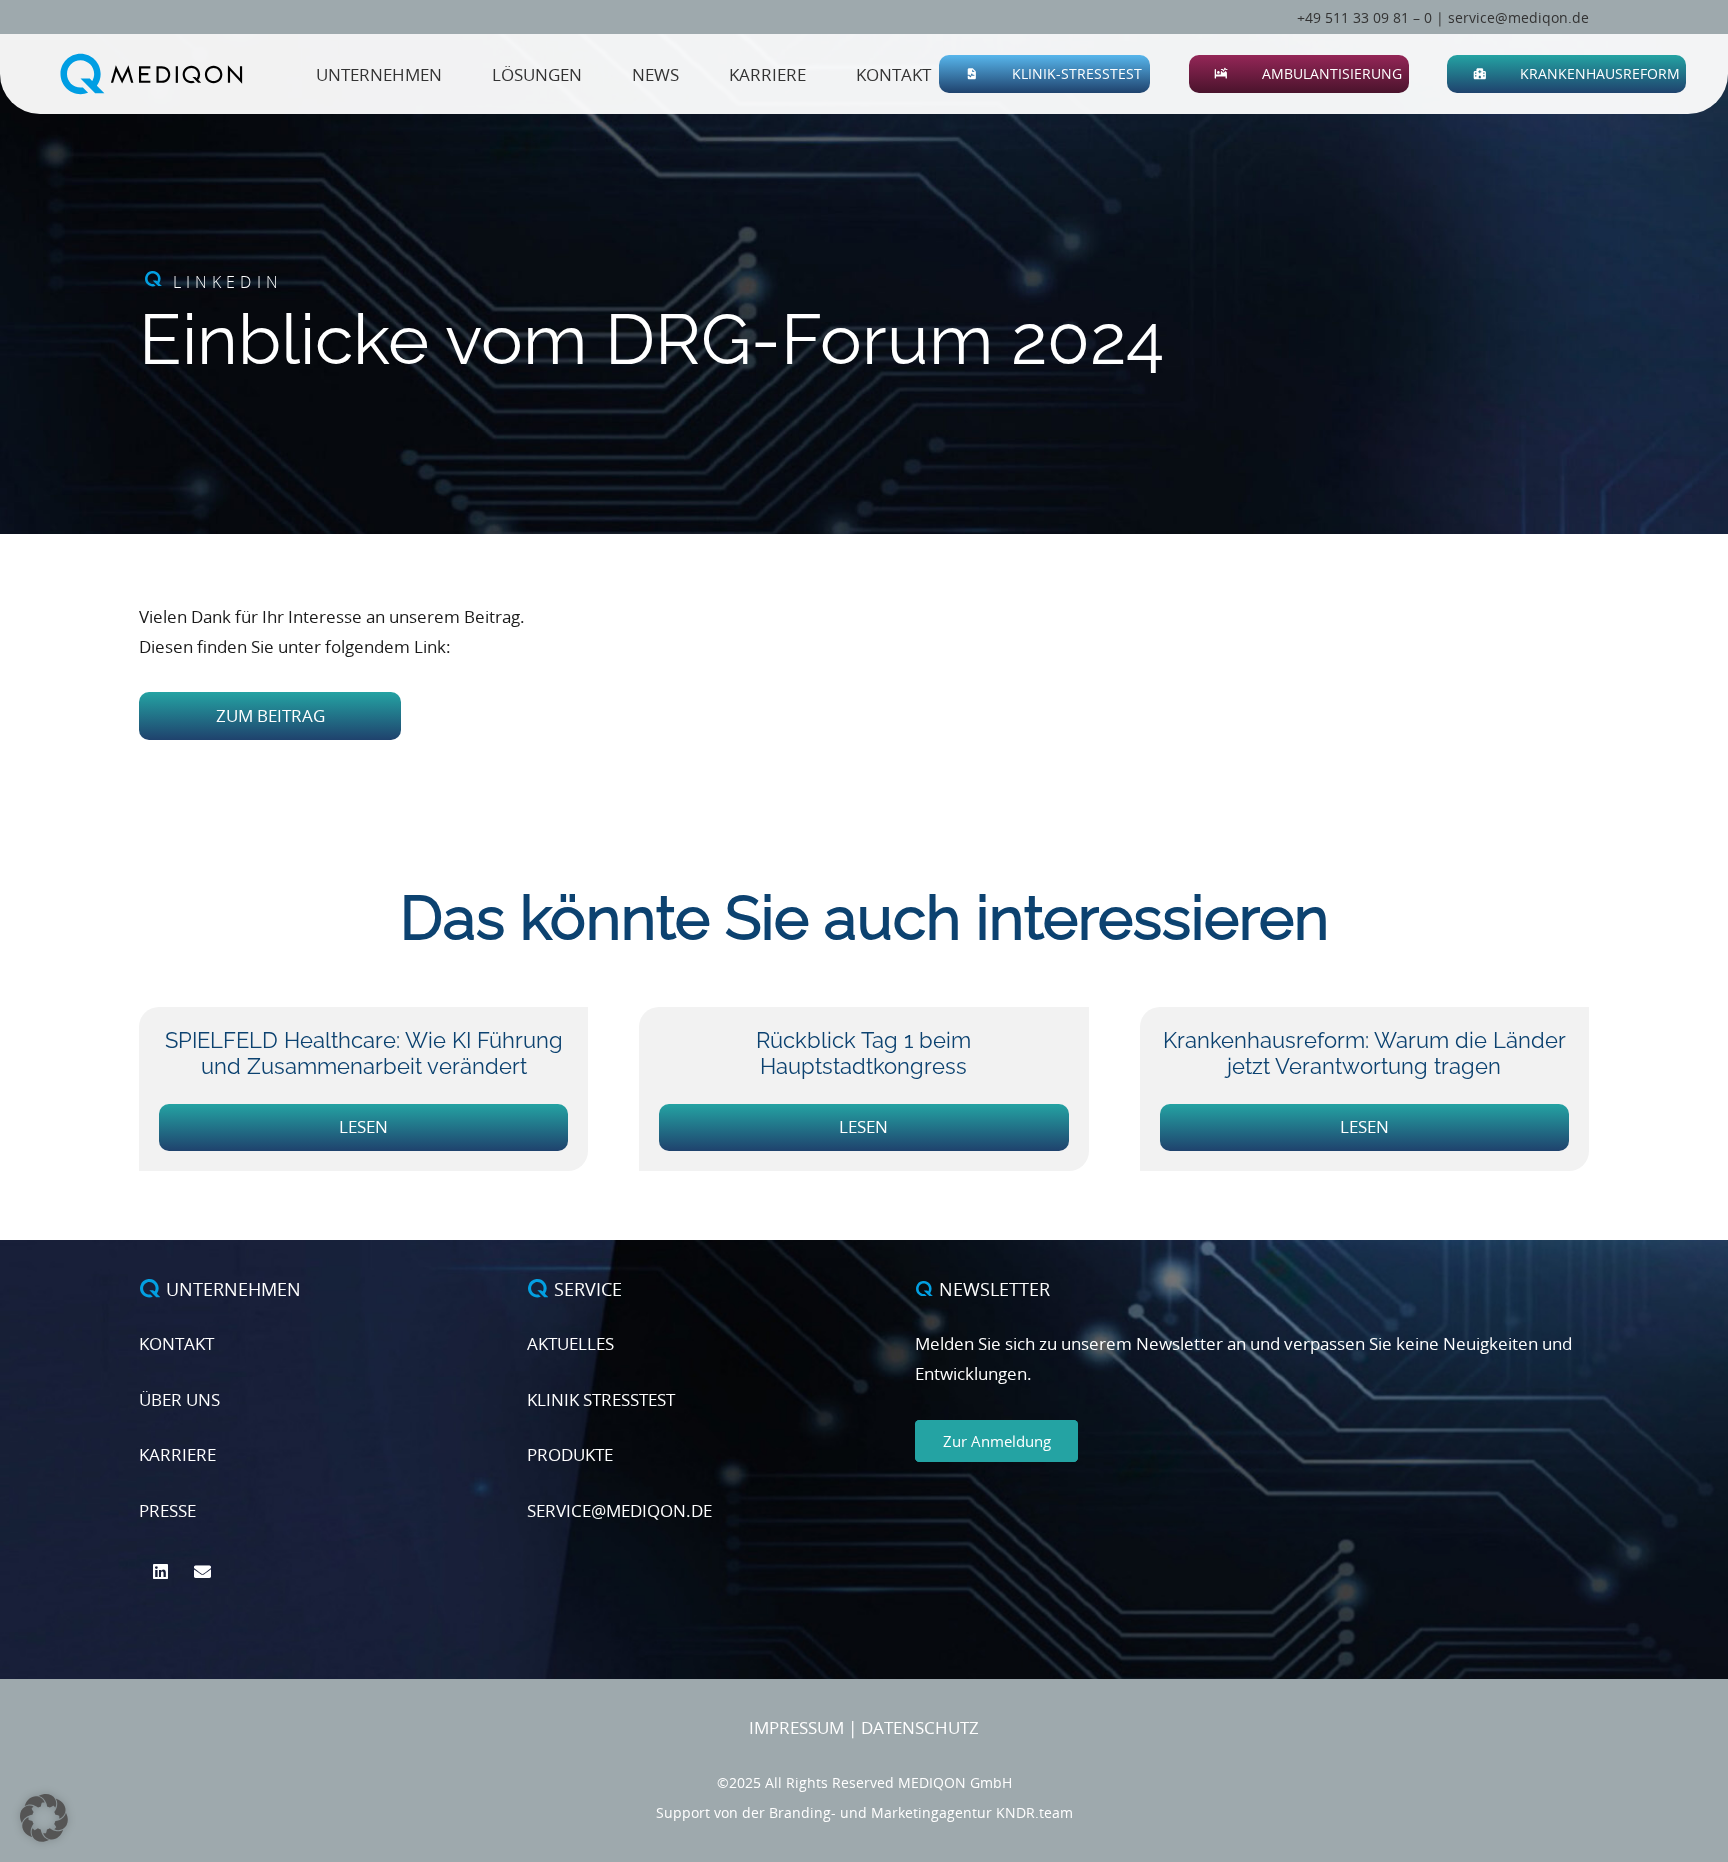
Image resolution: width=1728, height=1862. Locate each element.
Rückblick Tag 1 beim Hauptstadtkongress (863, 1053)
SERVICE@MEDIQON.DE (619, 1510)
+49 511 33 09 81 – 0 (1364, 17)
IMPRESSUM (796, 1727)
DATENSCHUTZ (920, 1727)
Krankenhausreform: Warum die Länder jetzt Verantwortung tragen (1364, 1053)
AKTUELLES (570, 1343)
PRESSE (167, 1510)
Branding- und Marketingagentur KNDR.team (921, 1812)
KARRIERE (177, 1454)
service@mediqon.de (1518, 17)
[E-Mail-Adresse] (203, 1572)
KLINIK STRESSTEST (601, 1399)
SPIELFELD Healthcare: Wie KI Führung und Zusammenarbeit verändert (364, 1053)
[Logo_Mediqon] (155, 74)
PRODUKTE (570, 1454)
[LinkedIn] (160, 1572)
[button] (1154, 74)
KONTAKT (176, 1343)
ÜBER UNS (179, 1399)
